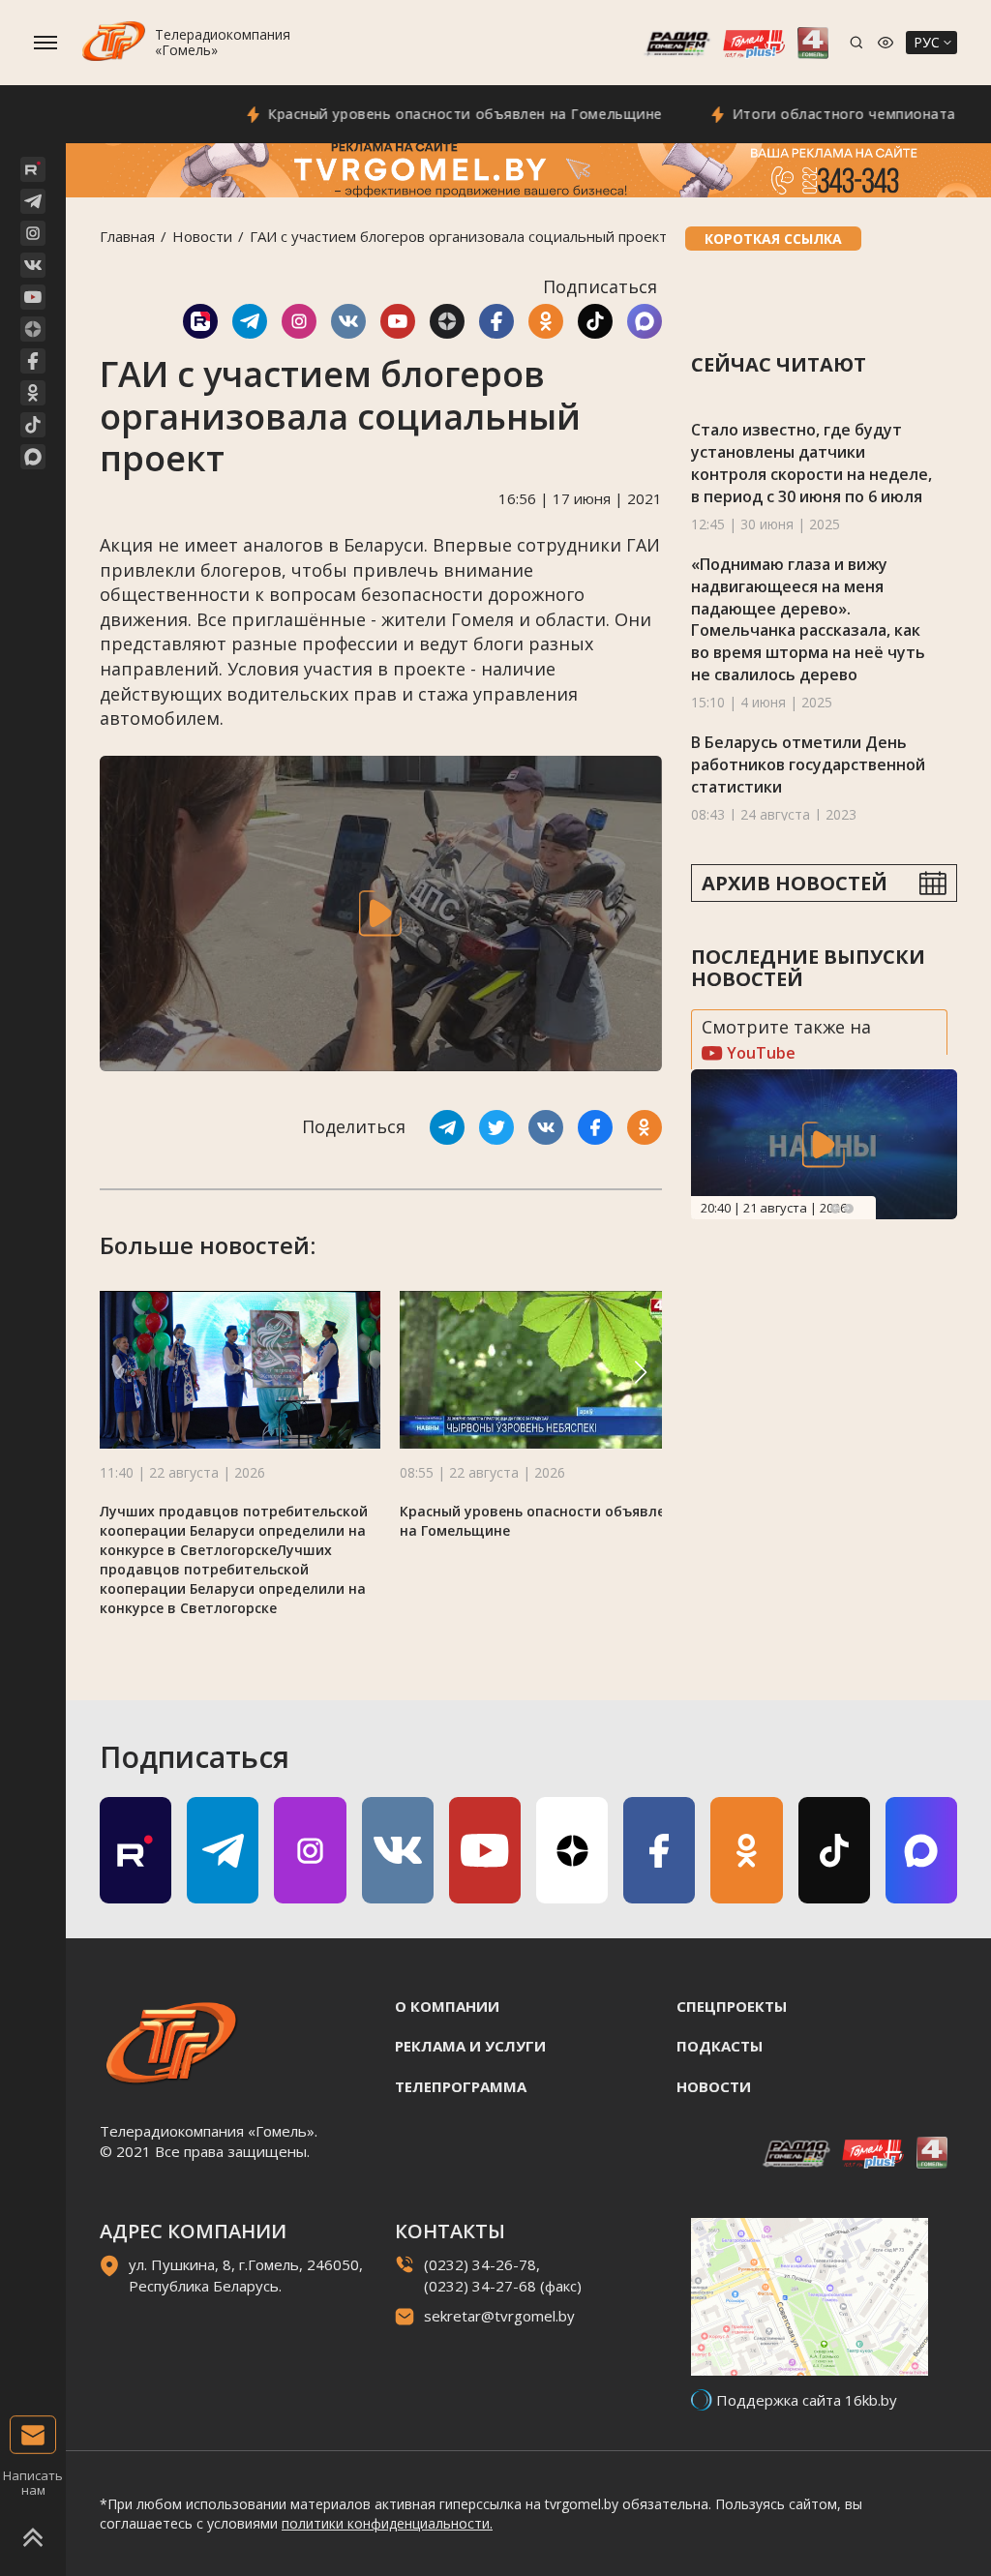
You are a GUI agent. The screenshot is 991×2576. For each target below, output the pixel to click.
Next (849, 1209)
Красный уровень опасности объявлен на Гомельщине (417, 114)
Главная (127, 236)
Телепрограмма (461, 2086)
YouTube (759, 1053)
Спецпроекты (732, 2006)
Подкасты (720, 2046)
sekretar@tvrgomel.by (499, 2316)
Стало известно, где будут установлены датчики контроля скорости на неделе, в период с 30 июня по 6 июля (811, 463)
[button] (641, 1372)
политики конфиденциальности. (387, 2523)
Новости (202, 236)
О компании (447, 2006)
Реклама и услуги (470, 2046)
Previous (835, 1209)
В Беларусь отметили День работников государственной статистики (808, 764)
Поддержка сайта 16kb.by (807, 2400)
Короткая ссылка (773, 239)
